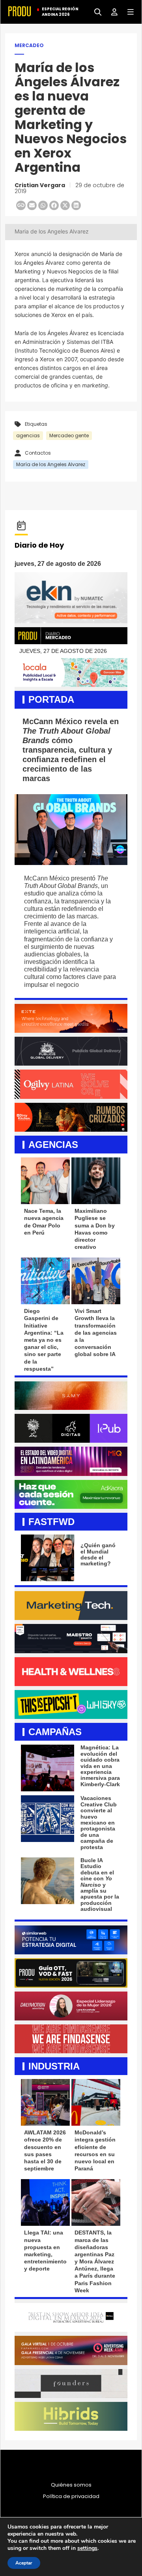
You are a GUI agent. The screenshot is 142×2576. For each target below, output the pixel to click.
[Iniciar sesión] (111, 11)
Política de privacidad (71, 2496)
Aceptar (24, 2563)
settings (87, 2548)
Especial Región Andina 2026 (60, 12)
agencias (28, 435)
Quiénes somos (71, 2485)
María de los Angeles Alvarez (51, 464)
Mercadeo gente (69, 435)
